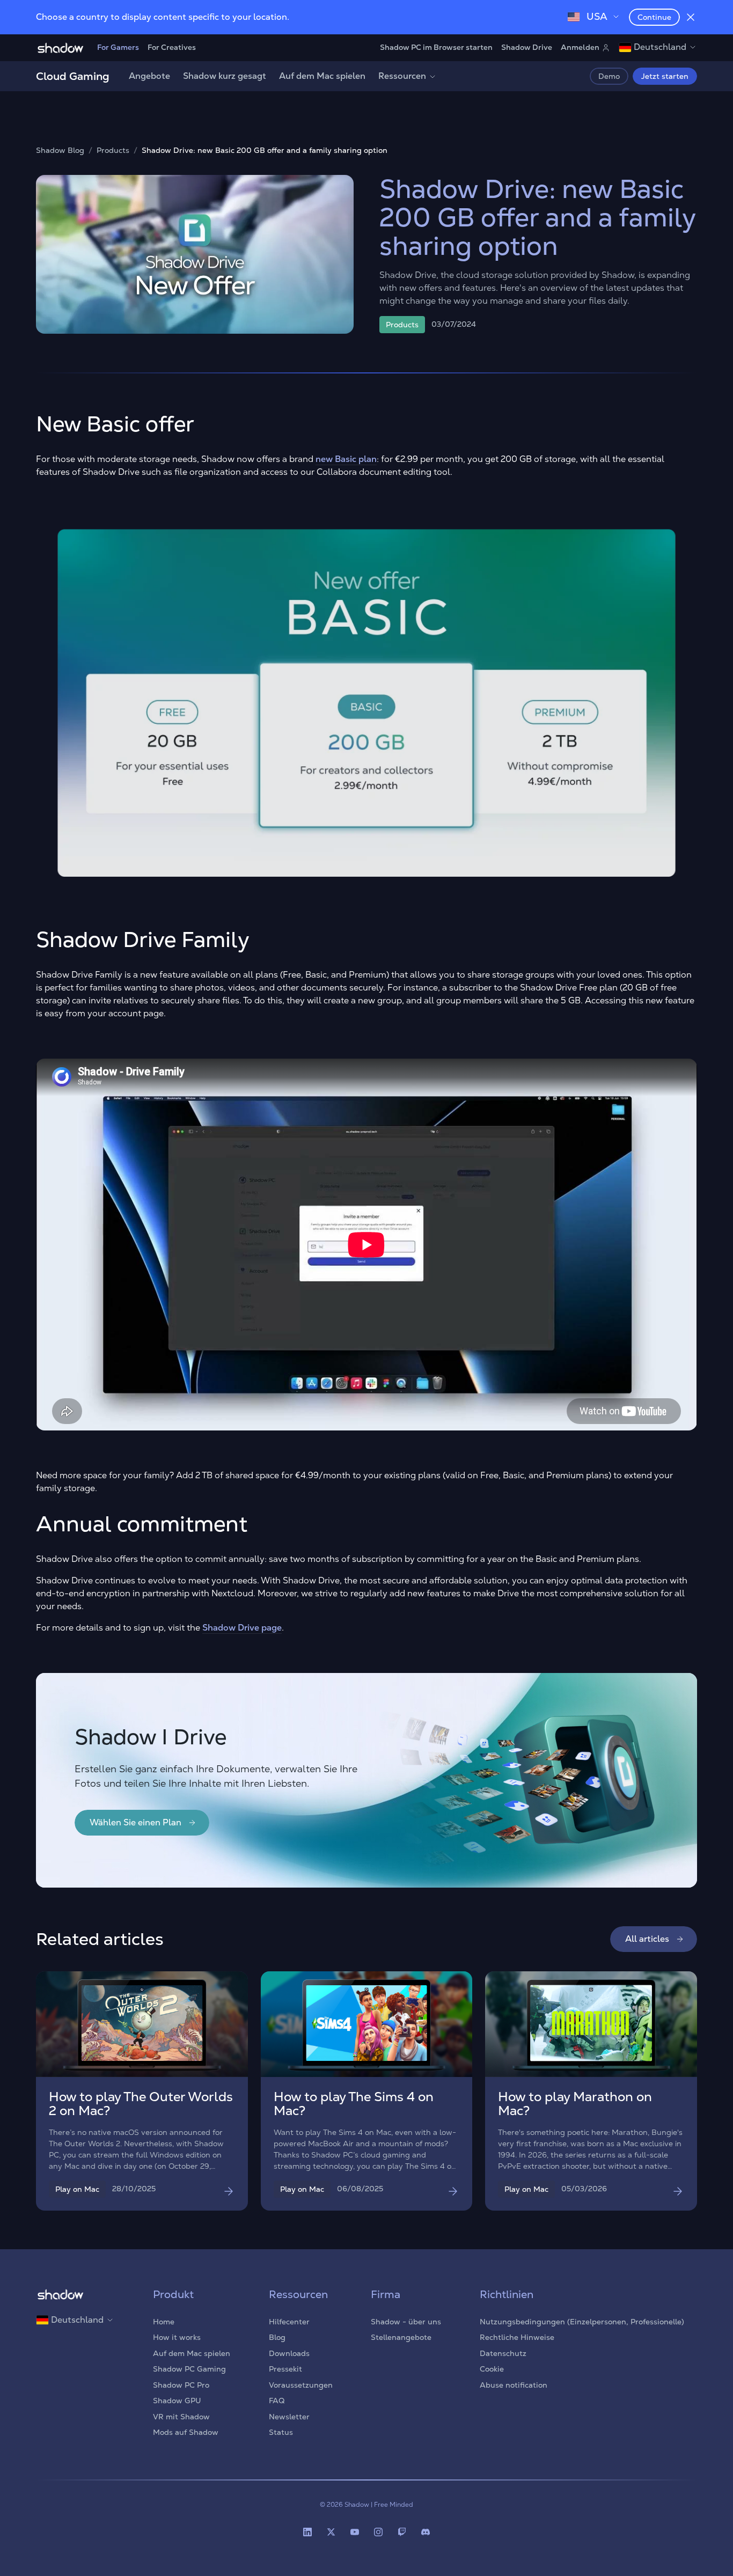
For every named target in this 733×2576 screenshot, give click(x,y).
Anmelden (580, 47)
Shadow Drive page (242, 1628)
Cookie (492, 2369)
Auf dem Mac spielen (322, 76)
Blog (277, 2337)
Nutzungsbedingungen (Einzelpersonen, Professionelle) (582, 2322)
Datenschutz (503, 2353)
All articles (647, 1939)
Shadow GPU (177, 2401)
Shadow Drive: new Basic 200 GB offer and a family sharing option (265, 151)
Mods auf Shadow (186, 2432)
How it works (177, 2337)
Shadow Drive (527, 47)
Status (281, 2432)
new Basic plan (346, 459)
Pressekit (285, 2369)
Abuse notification (514, 2385)
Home (164, 2322)
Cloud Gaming (73, 76)
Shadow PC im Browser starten (436, 47)
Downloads (289, 2353)
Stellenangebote (401, 2337)
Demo (609, 76)
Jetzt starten (665, 76)
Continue (654, 17)
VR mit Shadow (181, 2417)
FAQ (277, 2401)
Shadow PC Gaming (189, 2369)
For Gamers (118, 47)
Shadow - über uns (406, 2322)
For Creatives (172, 47)
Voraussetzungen (301, 2385)
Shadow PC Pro (181, 2385)
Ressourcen (402, 76)
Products (113, 151)
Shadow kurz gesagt (225, 76)
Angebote (149, 76)
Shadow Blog (60, 151)
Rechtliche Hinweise (517, 2337)
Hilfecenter (289, 2322)
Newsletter (289, 2417)
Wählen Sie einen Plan (135, 1822)
